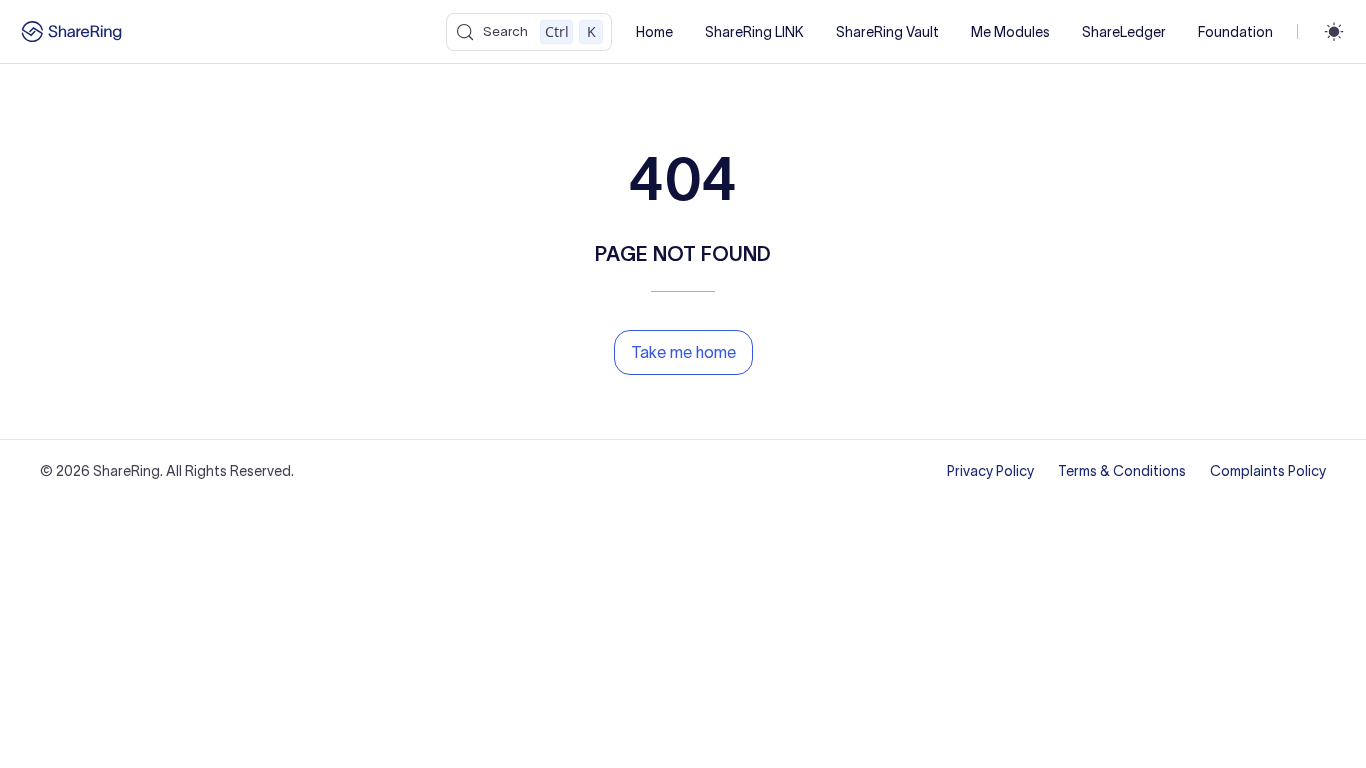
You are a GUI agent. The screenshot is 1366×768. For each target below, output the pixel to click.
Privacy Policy (990, 471)
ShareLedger (1124, 32)
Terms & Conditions (1122, 471)
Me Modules (1010, 32)
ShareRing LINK (754, 32)
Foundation (1235, 32)
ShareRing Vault (887, 32)
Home (654, 32)
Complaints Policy (1268, 471)
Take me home (683, 352)
